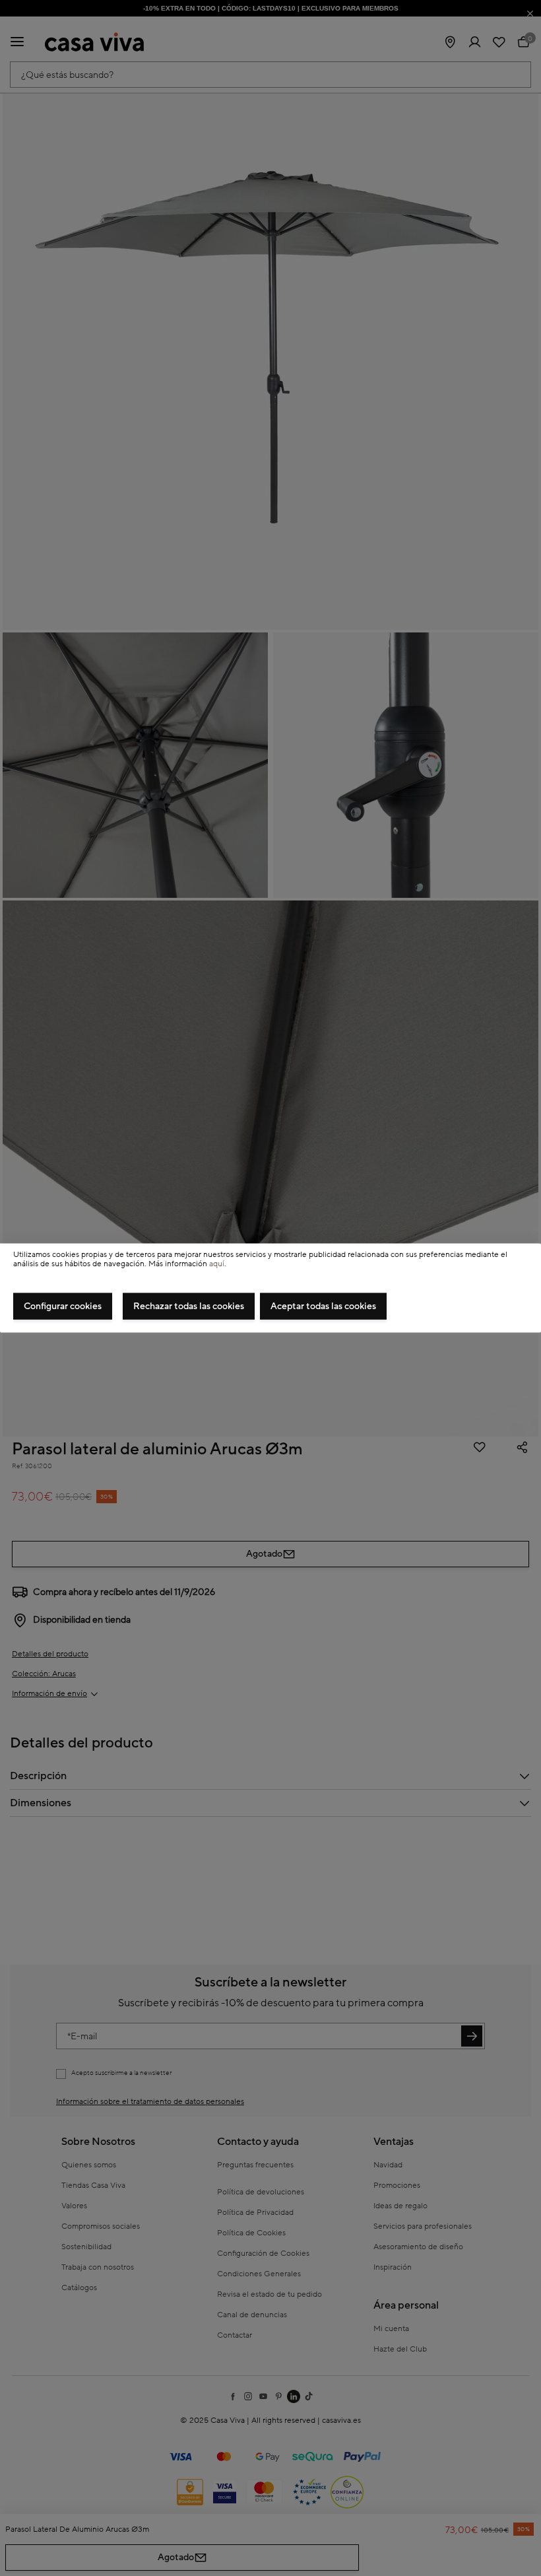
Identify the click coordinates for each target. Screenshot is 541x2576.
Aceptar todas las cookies (323, 1306)
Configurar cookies (63, 1306)
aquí (217, 1264)
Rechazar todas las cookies (189, 1306)
